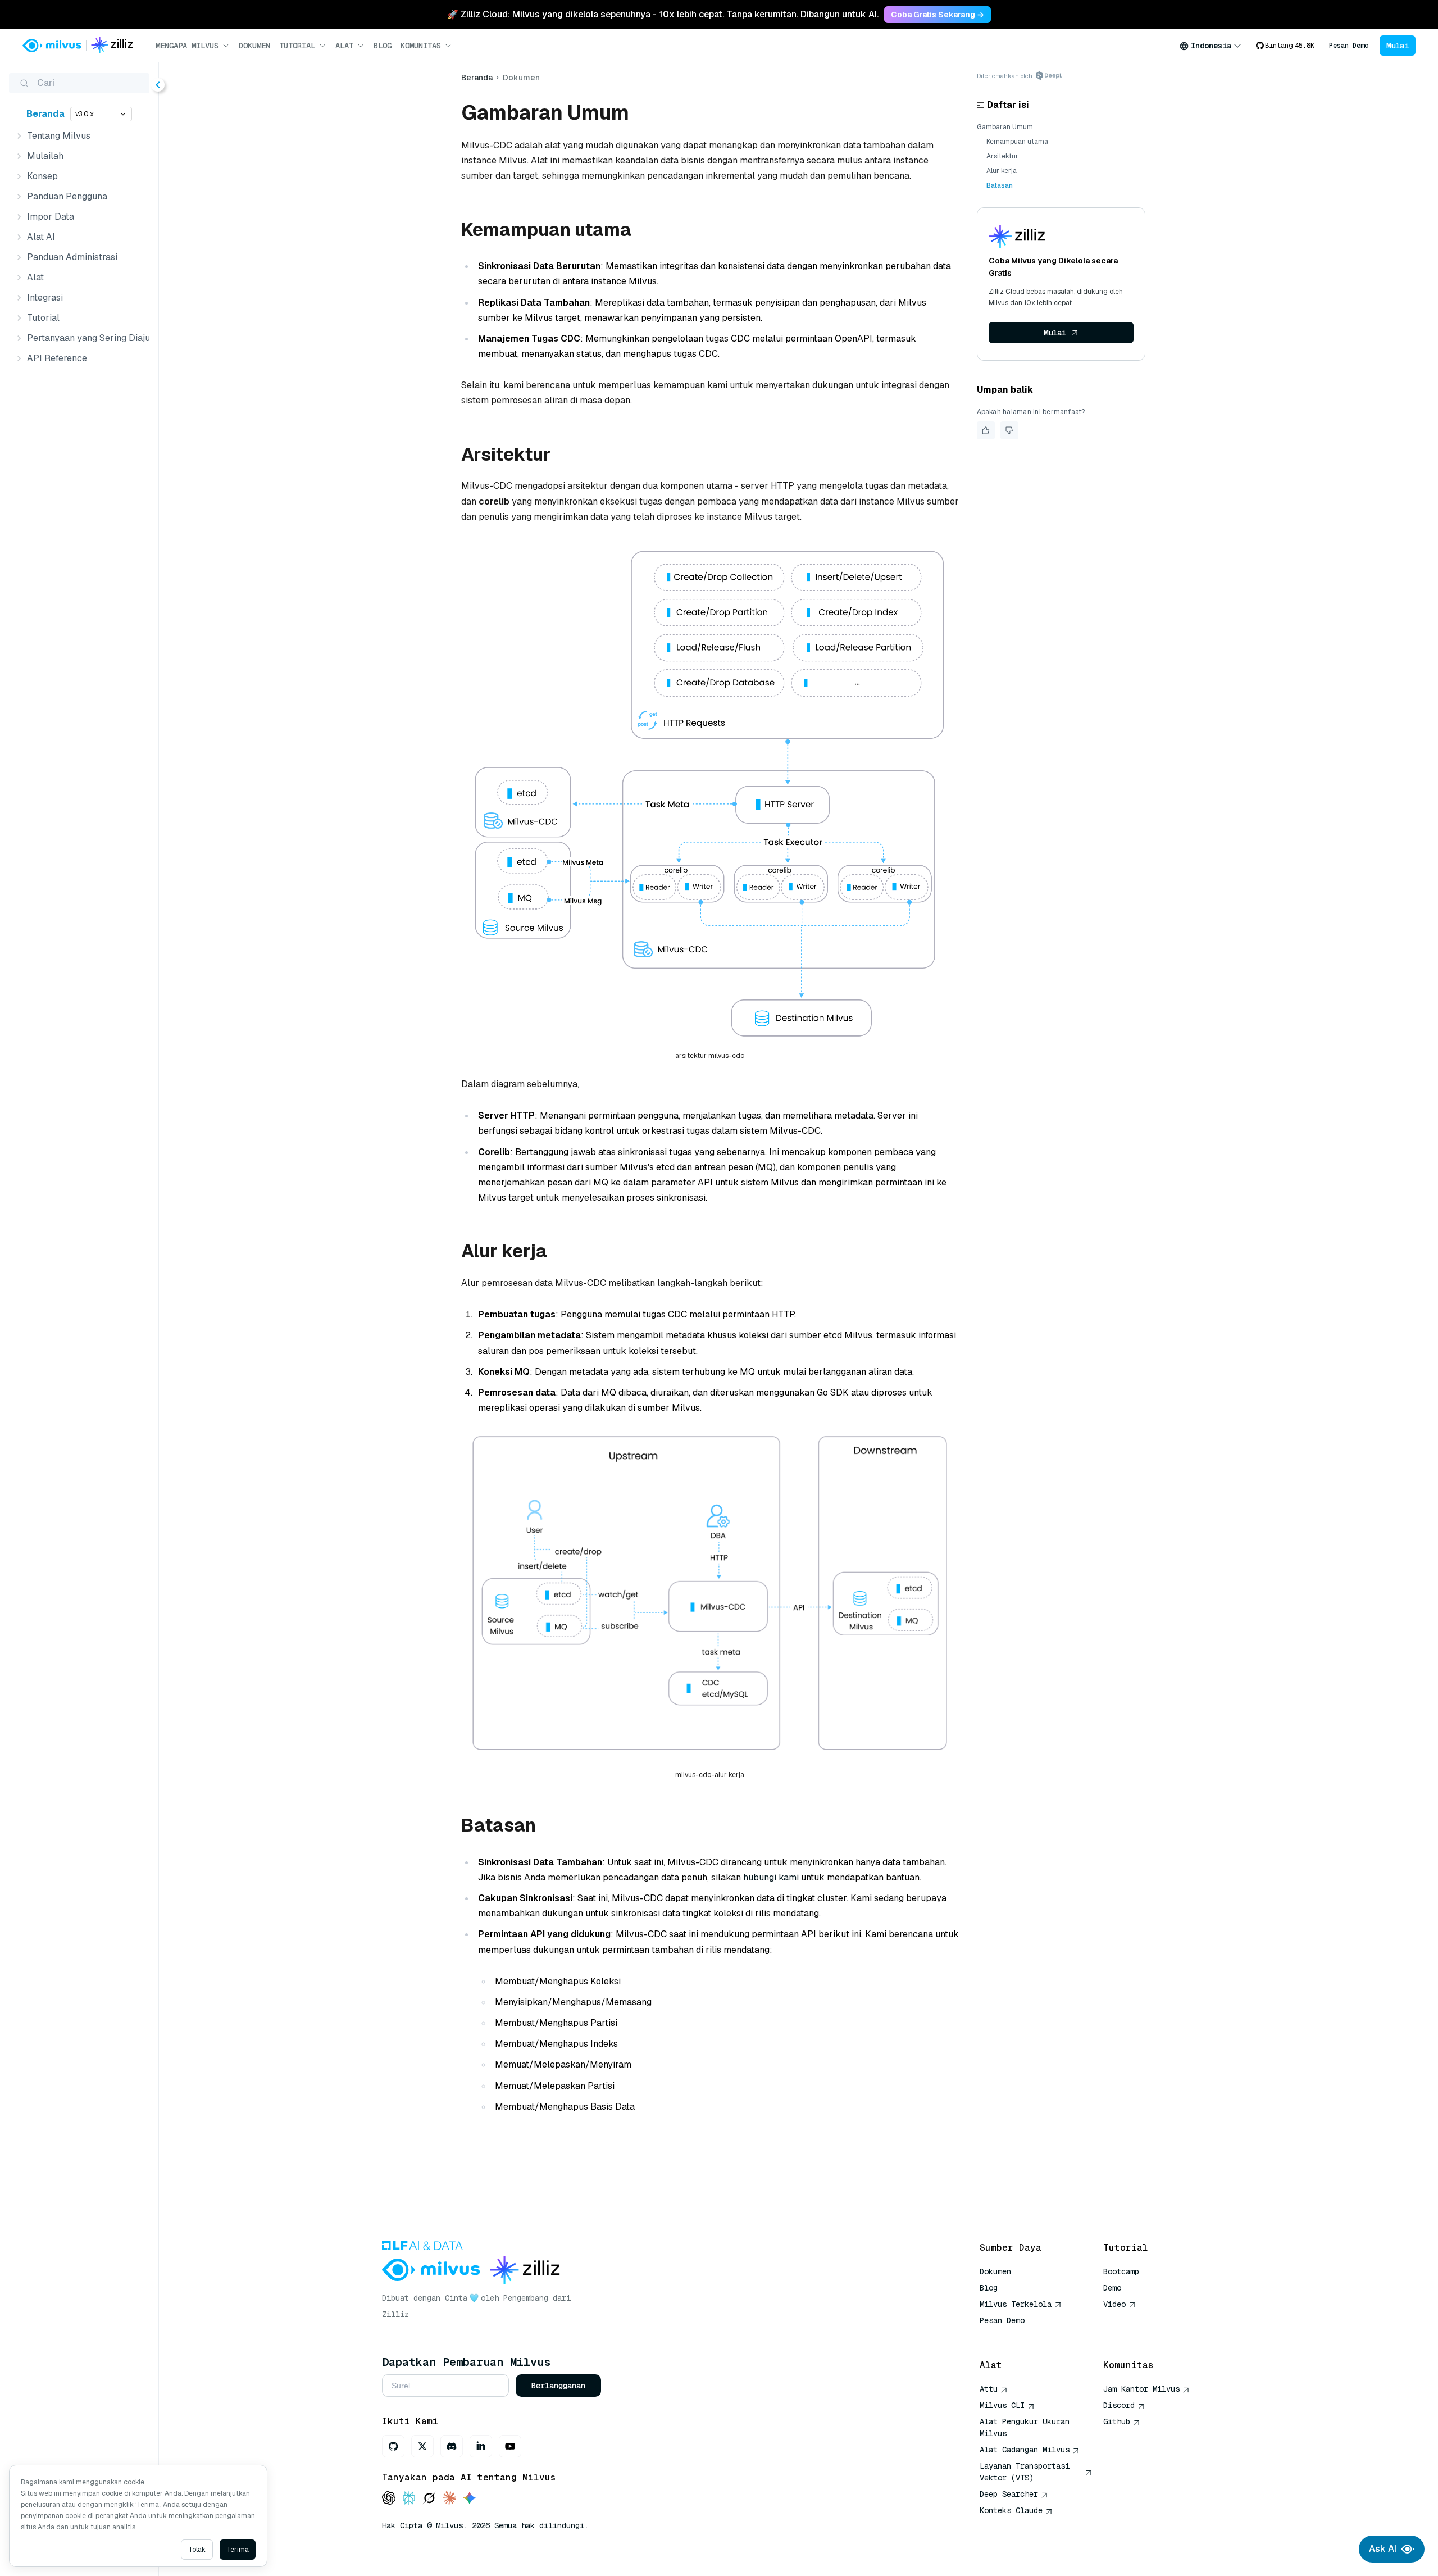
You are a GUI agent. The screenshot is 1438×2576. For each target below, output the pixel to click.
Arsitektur (1002, 156)
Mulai (1398, 46)
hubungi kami (771, 1877)
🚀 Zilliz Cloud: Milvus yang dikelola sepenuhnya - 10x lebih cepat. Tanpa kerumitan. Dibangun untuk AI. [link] (663, 14)
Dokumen (254, 46)
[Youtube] (510, 2446)
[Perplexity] (409, 2499)
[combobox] (1211, 46)
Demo (1112, 2288)
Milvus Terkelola (1016, 2304)
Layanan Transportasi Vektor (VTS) (1025, 2472)
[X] (422, 2446)
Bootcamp (1121, 2271)
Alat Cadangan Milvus (1025, 2450)
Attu (989, 2389)
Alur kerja (1002, 171)
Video (1114, 2304)
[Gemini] (470, 2499)
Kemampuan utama (1017, 142)
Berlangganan (558, 2386)
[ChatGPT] (389, 2499)
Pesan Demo (1349, 46)
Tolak (197, 2550)
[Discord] (452, 2446)
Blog (383, 46)
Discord (1119, 2405)
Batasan (1000, 185)
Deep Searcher (1009, 2494)
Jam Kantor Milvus (1141, 2389)
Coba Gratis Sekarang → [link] (938, 15)
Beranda (45, 114)
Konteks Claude (1011, 2510)
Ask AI (1383, 2549)
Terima (238, 2550)
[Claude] (449, 2499)
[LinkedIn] (481, 2446)
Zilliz (395, 2314)
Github (1117, 2421)
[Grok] (429, 2499)
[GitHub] (393, 2446)
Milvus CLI (1002, 2405)
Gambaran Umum (1005, 127)
